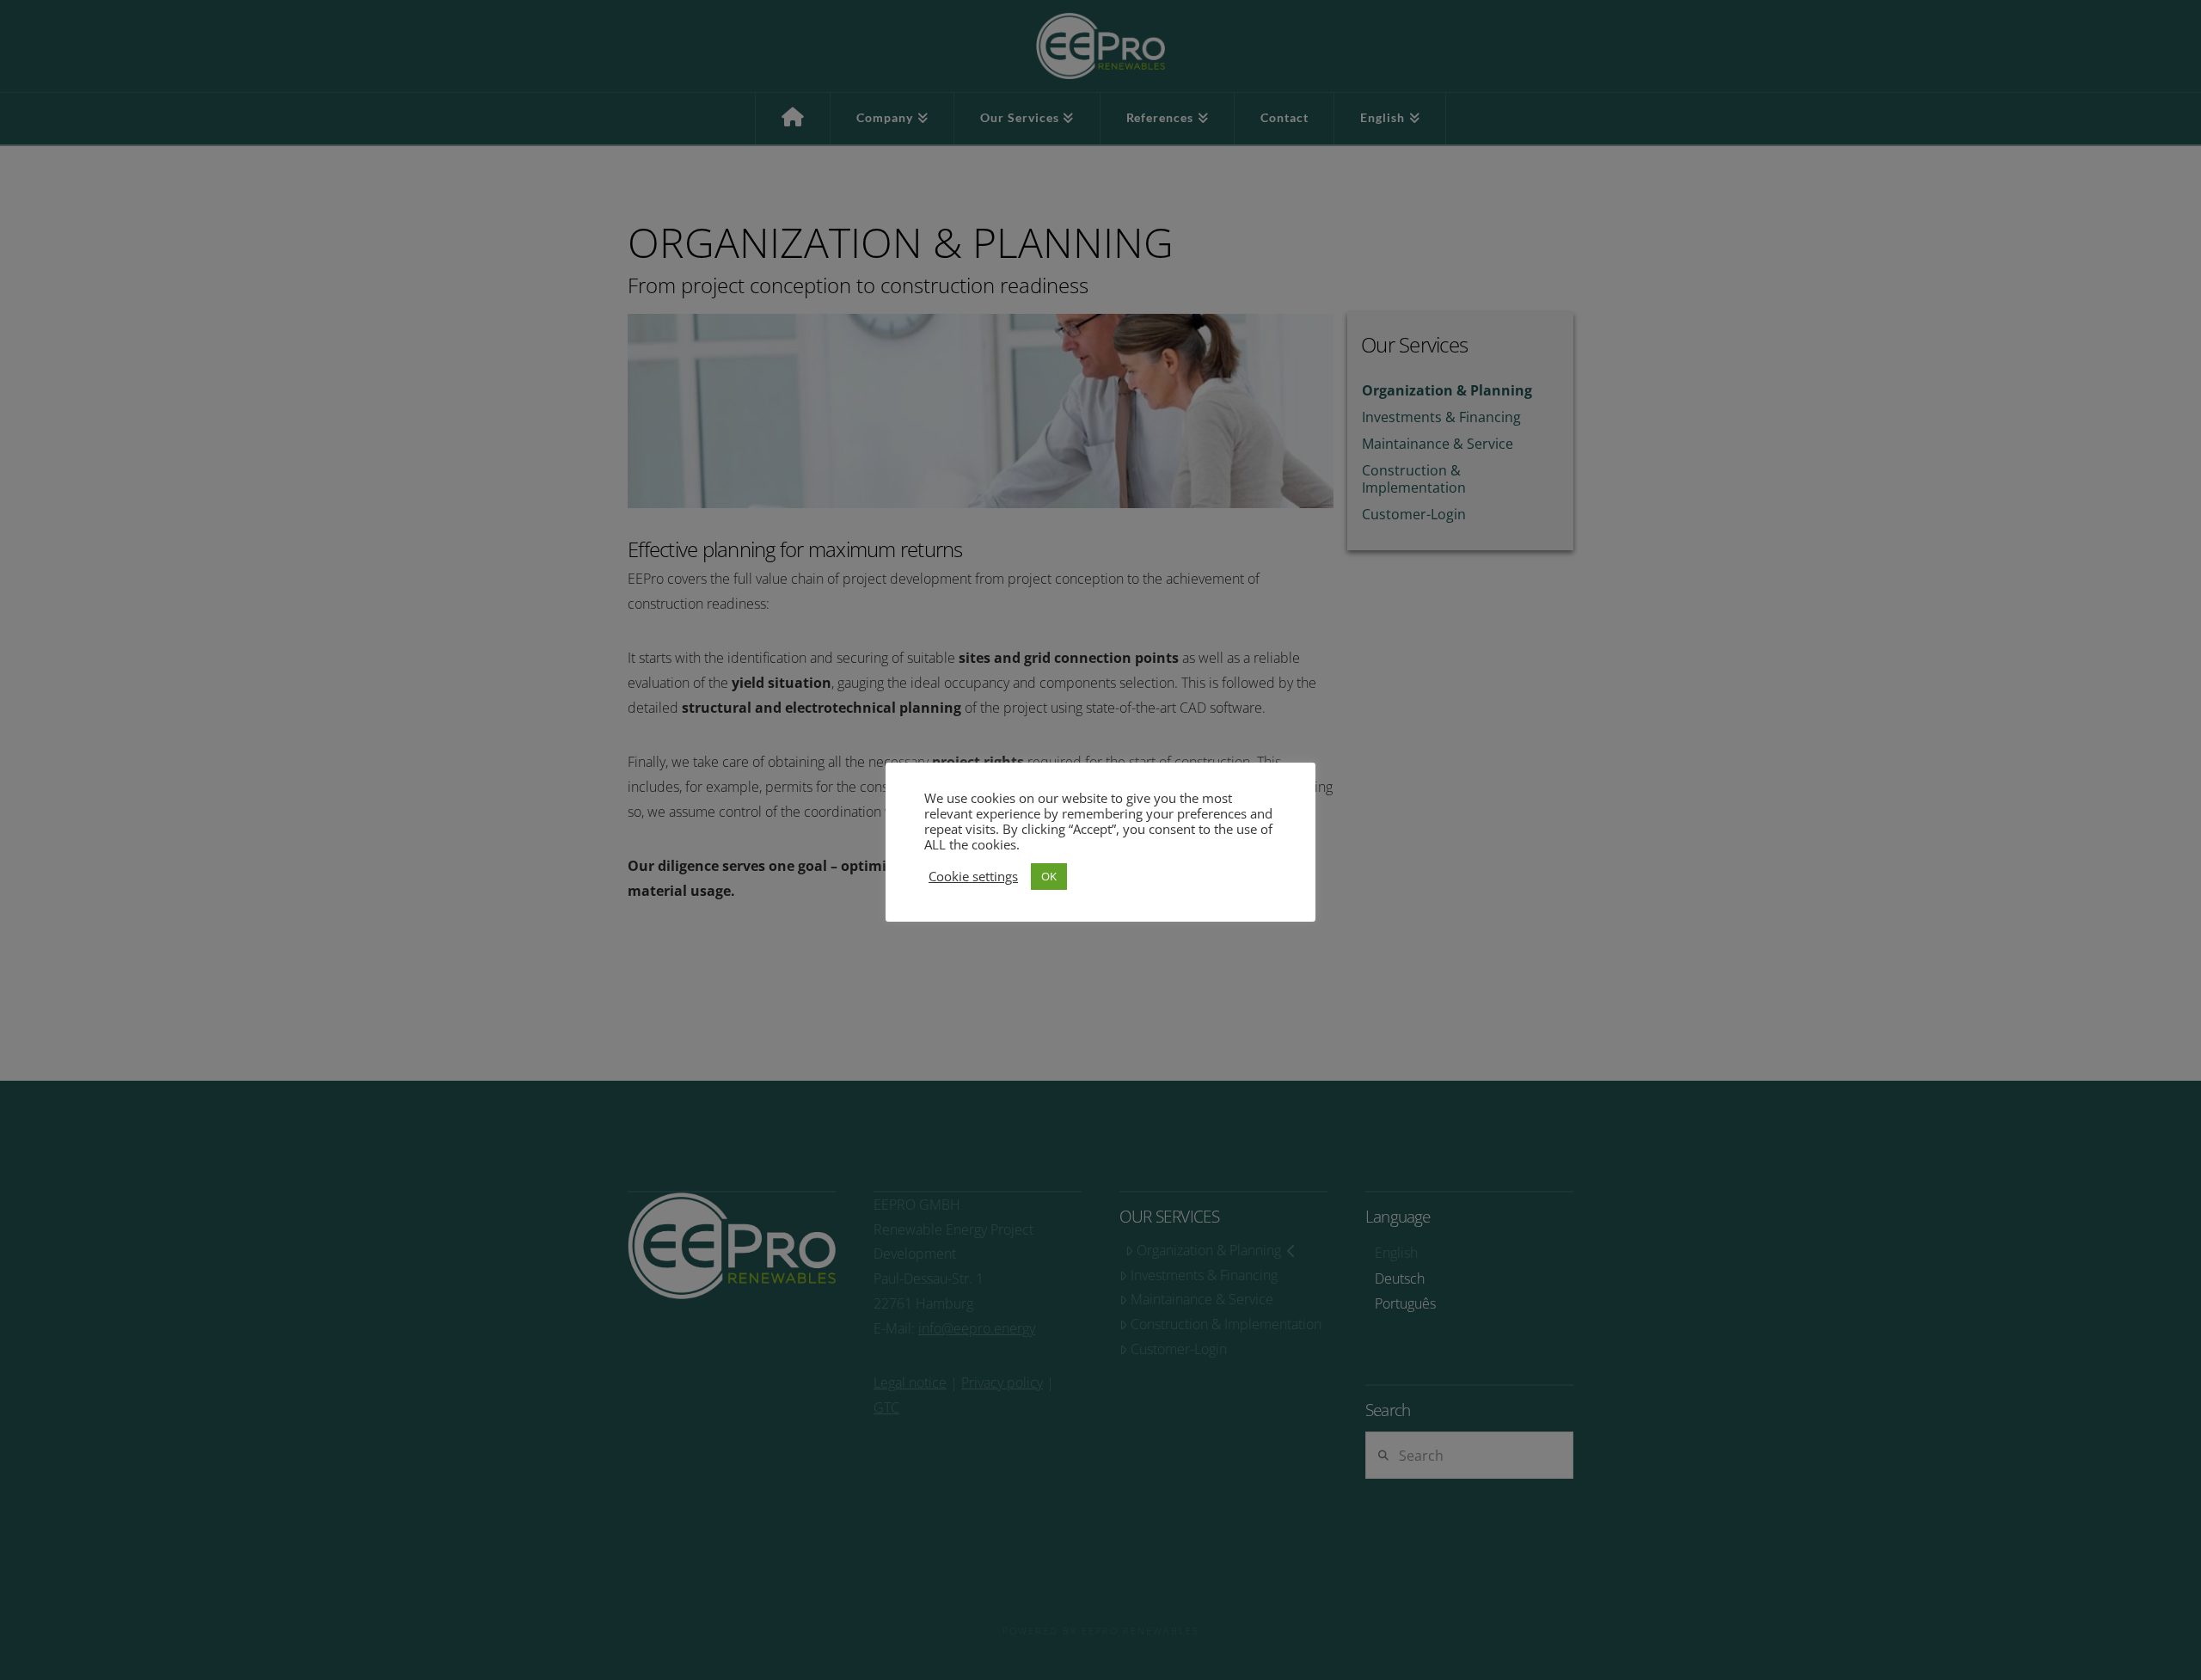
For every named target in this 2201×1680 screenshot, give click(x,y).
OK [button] (1049, 876)
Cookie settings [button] (973, 876)
